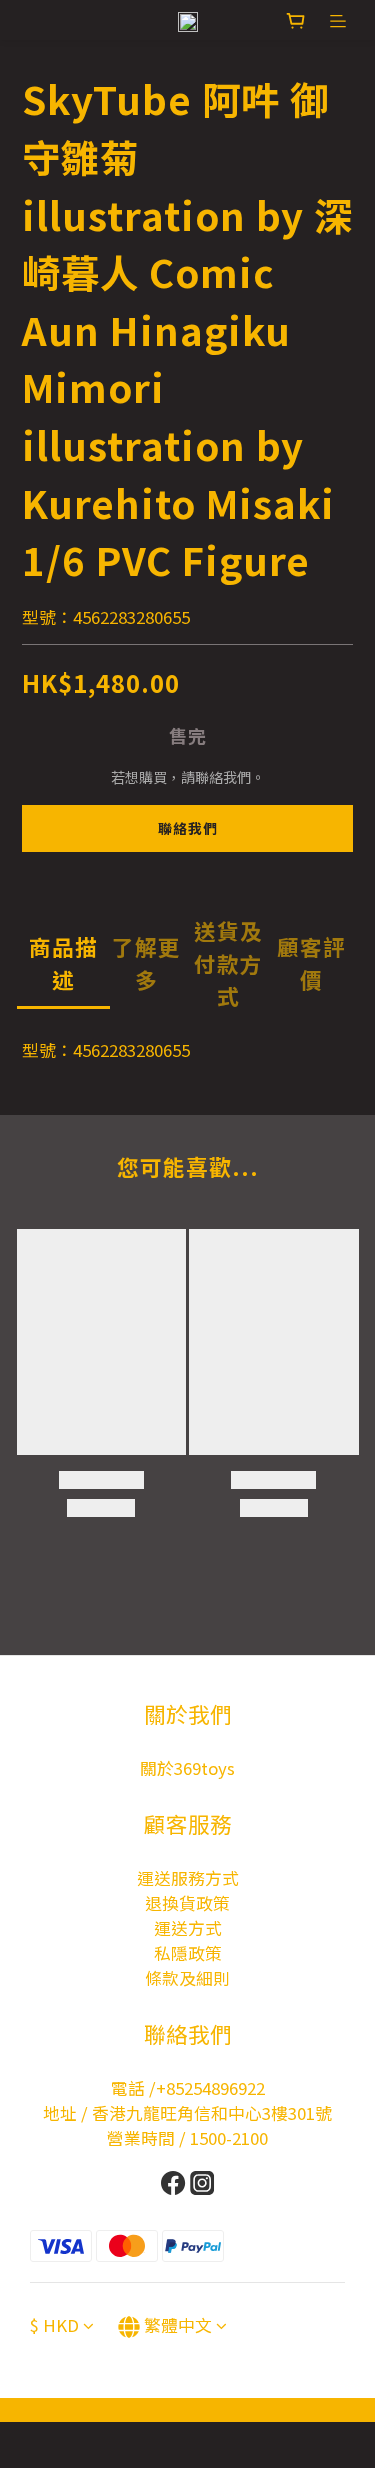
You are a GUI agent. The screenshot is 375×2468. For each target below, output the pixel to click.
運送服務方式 (188, 1878)
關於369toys (187, 1768)
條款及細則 (187, 1978)
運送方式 (188, 1928)
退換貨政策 (187, 1903)
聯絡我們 (188, 828)
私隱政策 (188, 1953)
